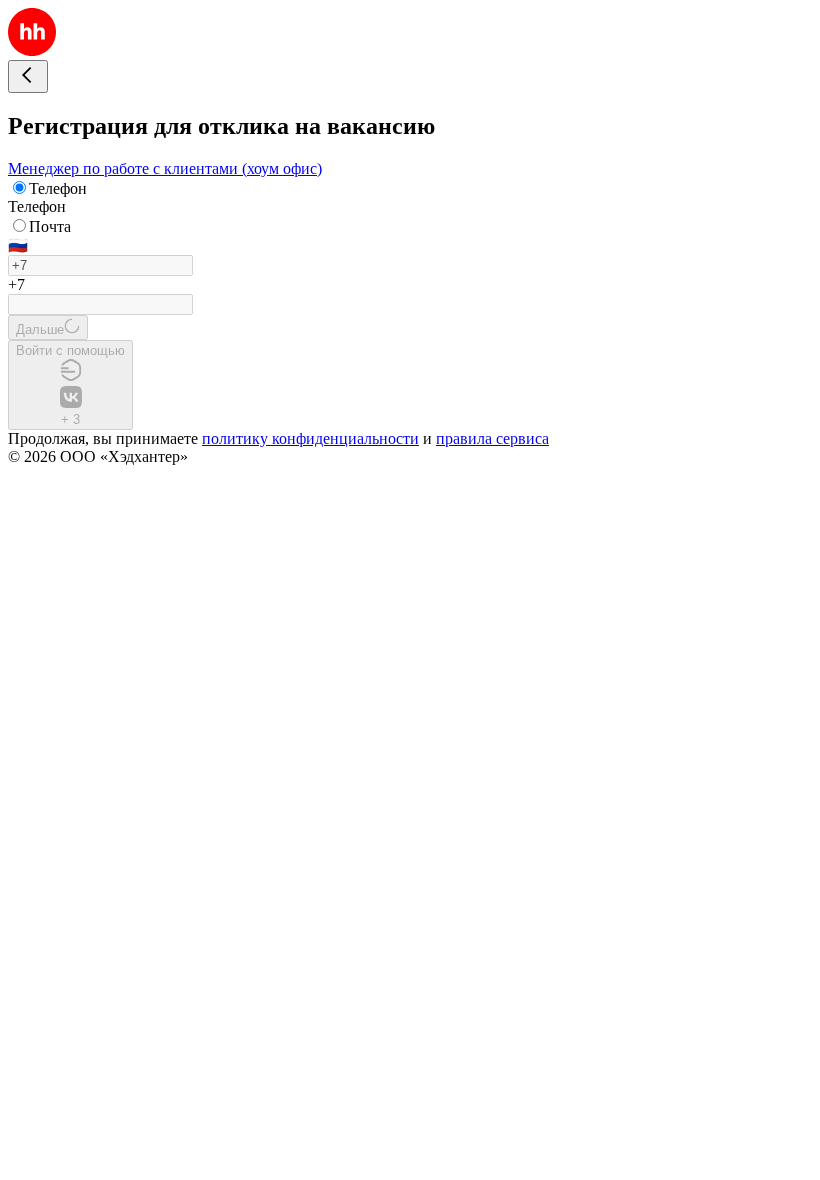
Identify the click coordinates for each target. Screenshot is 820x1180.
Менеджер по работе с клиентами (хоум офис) (165, 168)
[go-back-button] (28, 76)
